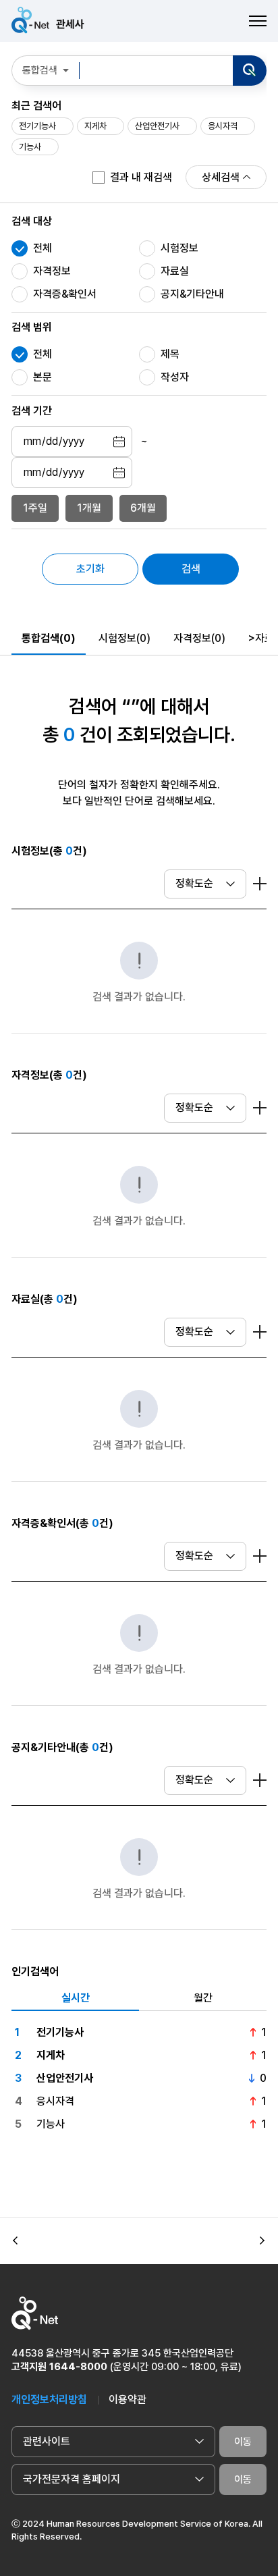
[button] (16, 2240)
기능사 (30, 147)
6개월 (143, 508)
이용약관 (128, 2399)
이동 (243, 2442)
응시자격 (223, 126)
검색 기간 (32, 411)
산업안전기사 (157, 126)
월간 (203, 1998)
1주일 (35, 508)
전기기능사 (37, 126)
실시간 (76, 1998)
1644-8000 (78, 2367)
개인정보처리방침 (49, 2399)
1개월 (89, 508)
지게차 (95, 126)
